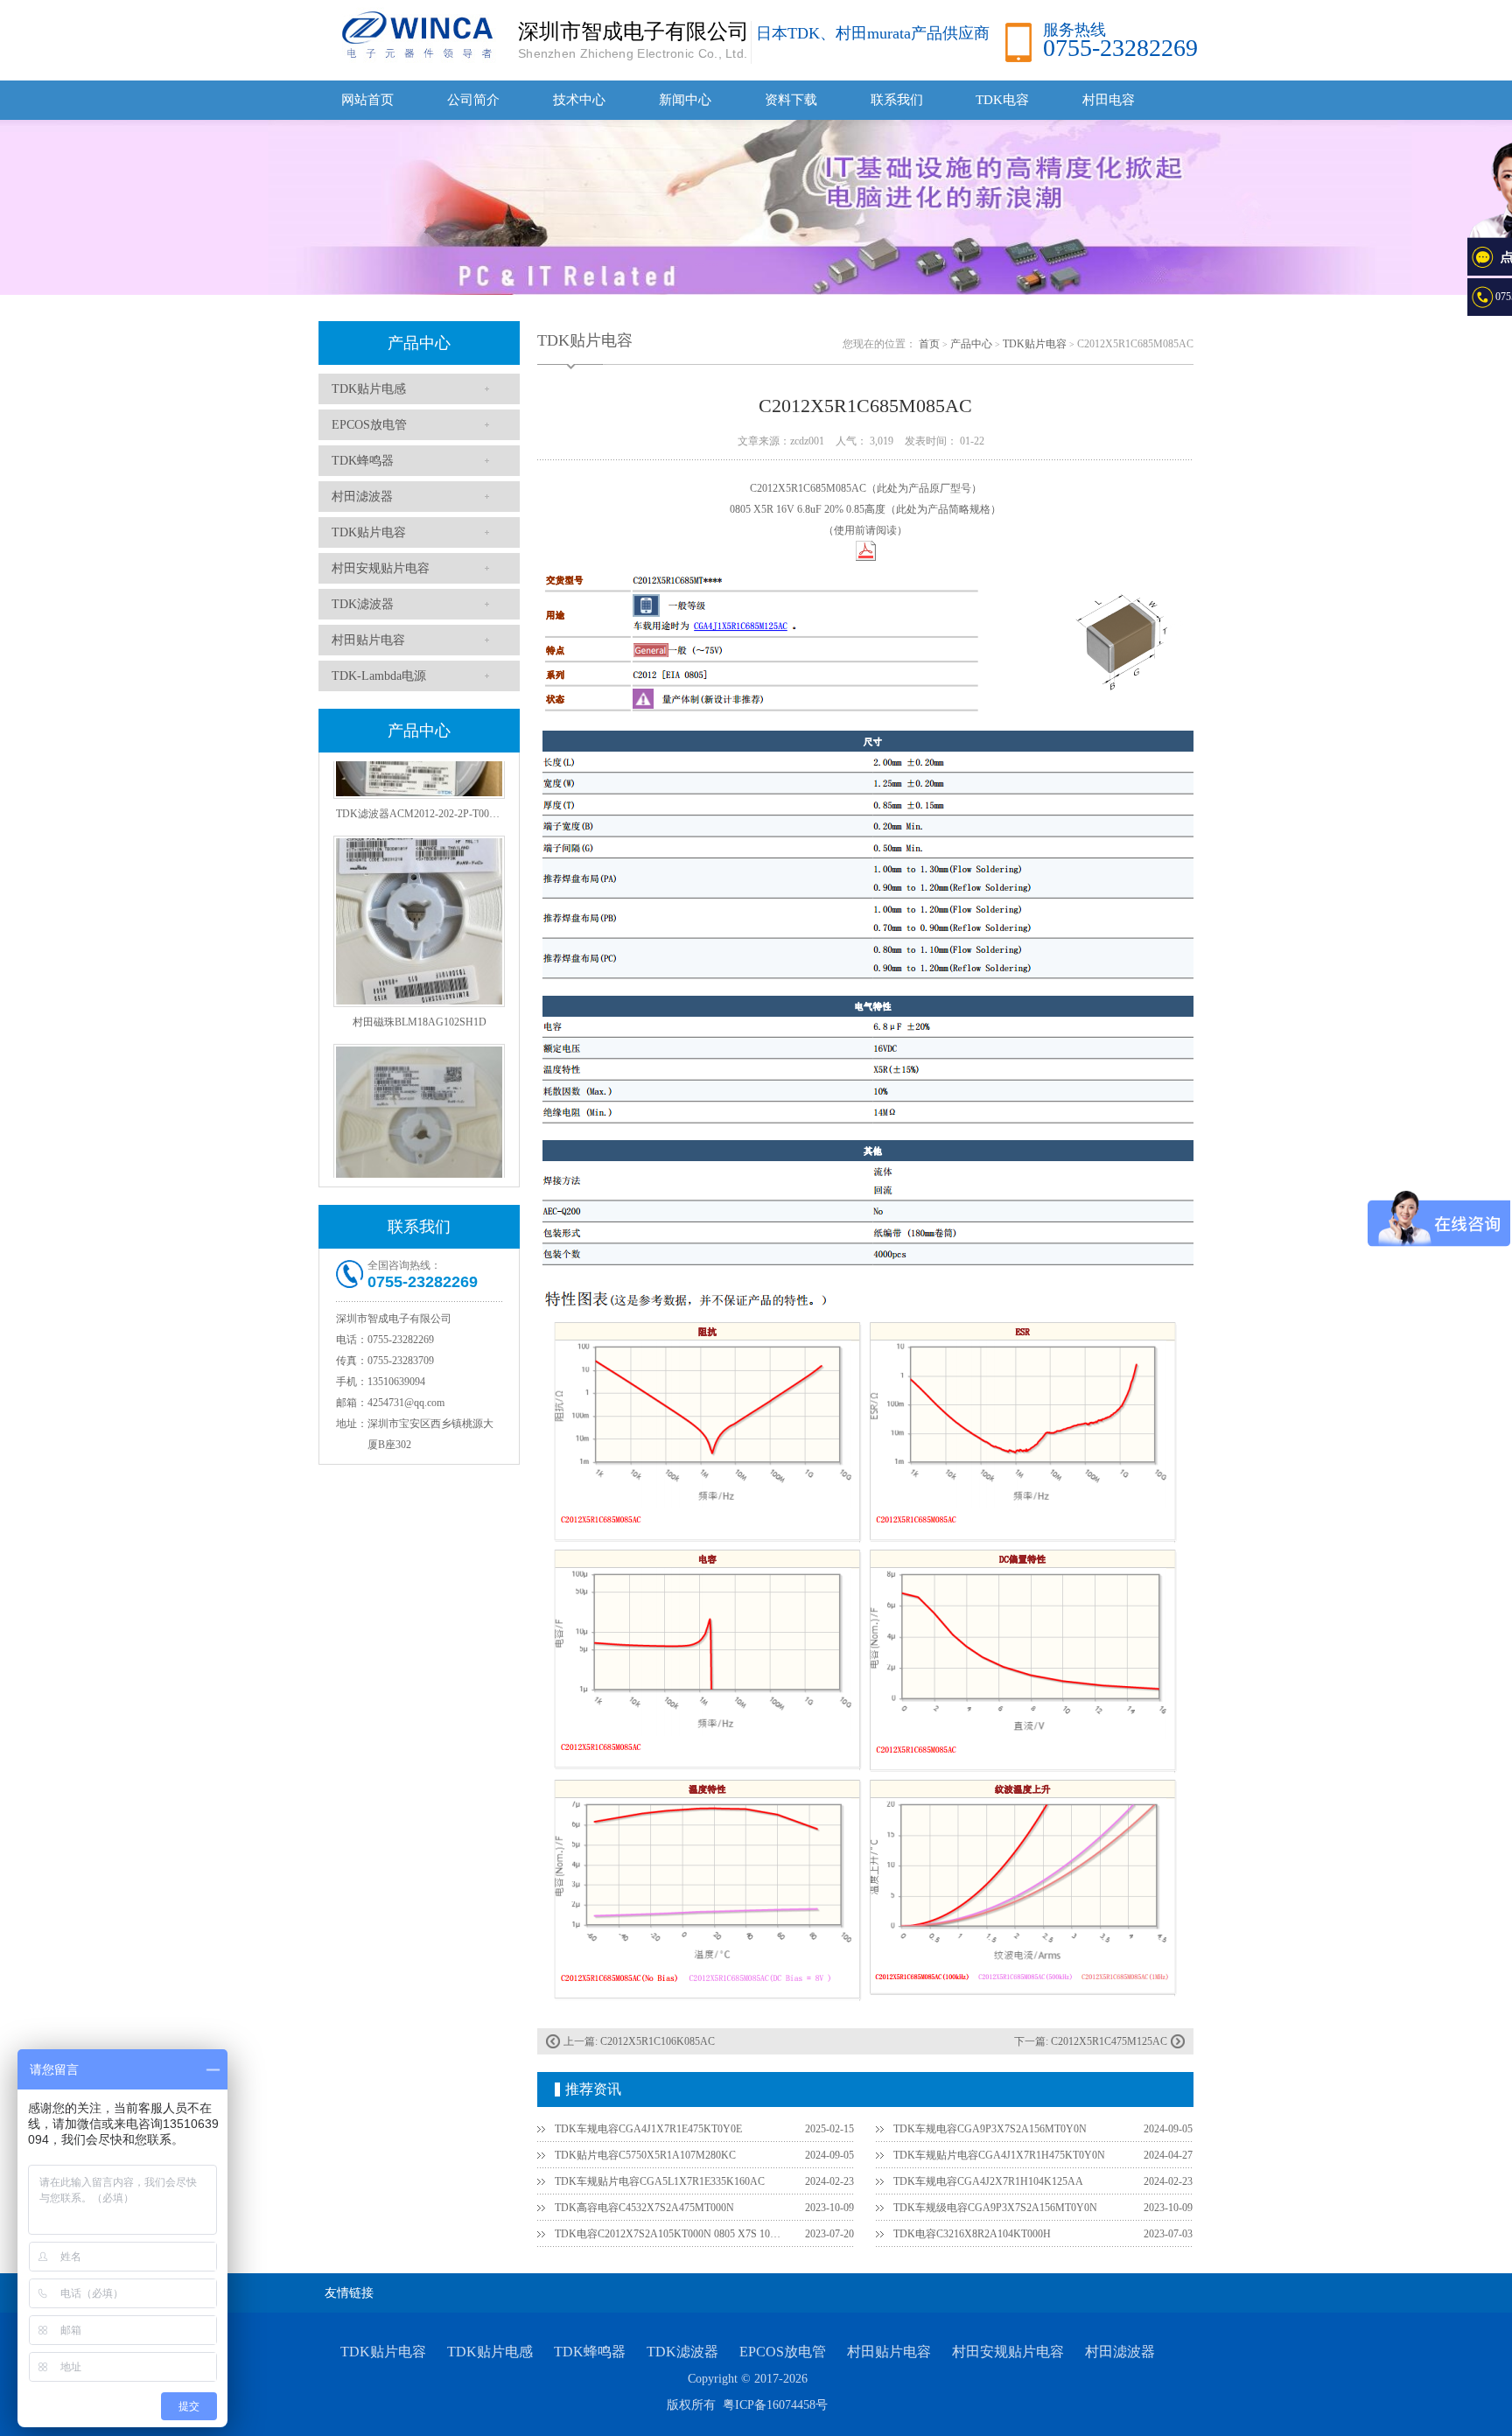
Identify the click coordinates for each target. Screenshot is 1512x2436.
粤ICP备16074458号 (775, 2405)
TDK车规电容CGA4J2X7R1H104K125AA (988, 2181)
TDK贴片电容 (369, 532)
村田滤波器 (362, 497)
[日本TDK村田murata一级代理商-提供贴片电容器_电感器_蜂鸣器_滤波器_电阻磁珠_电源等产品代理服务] (415, 34)
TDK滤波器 (363, 604)
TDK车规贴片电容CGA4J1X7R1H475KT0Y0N (999, 2155)
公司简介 (473, 100)
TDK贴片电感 (369, 389)
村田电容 (1109, 100)
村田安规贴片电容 (381, 568)
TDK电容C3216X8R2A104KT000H (972, 2234)
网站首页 (367, 100)
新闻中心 (685, 100)
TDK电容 (1002, 100)
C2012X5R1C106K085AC (658, 2041)
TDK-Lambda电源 (379, 676)
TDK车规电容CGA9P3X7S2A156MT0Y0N (990, 2129)
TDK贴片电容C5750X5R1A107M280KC (645, 2155)
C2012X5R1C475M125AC (1109, 2041)
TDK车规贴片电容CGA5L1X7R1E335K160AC (660, 2181)
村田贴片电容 (368, 640)
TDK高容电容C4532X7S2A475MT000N (644, 2208)
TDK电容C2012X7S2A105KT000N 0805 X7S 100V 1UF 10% (669, 2234)
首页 (929, 344)
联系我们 (897, 100)
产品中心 (419, 343)
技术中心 (579, 100)
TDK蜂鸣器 (363, 461)
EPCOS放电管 (369, 425)
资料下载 (791, 100)
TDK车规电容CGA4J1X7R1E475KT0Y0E (648, 2129)
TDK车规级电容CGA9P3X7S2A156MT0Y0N (995, 2208)
